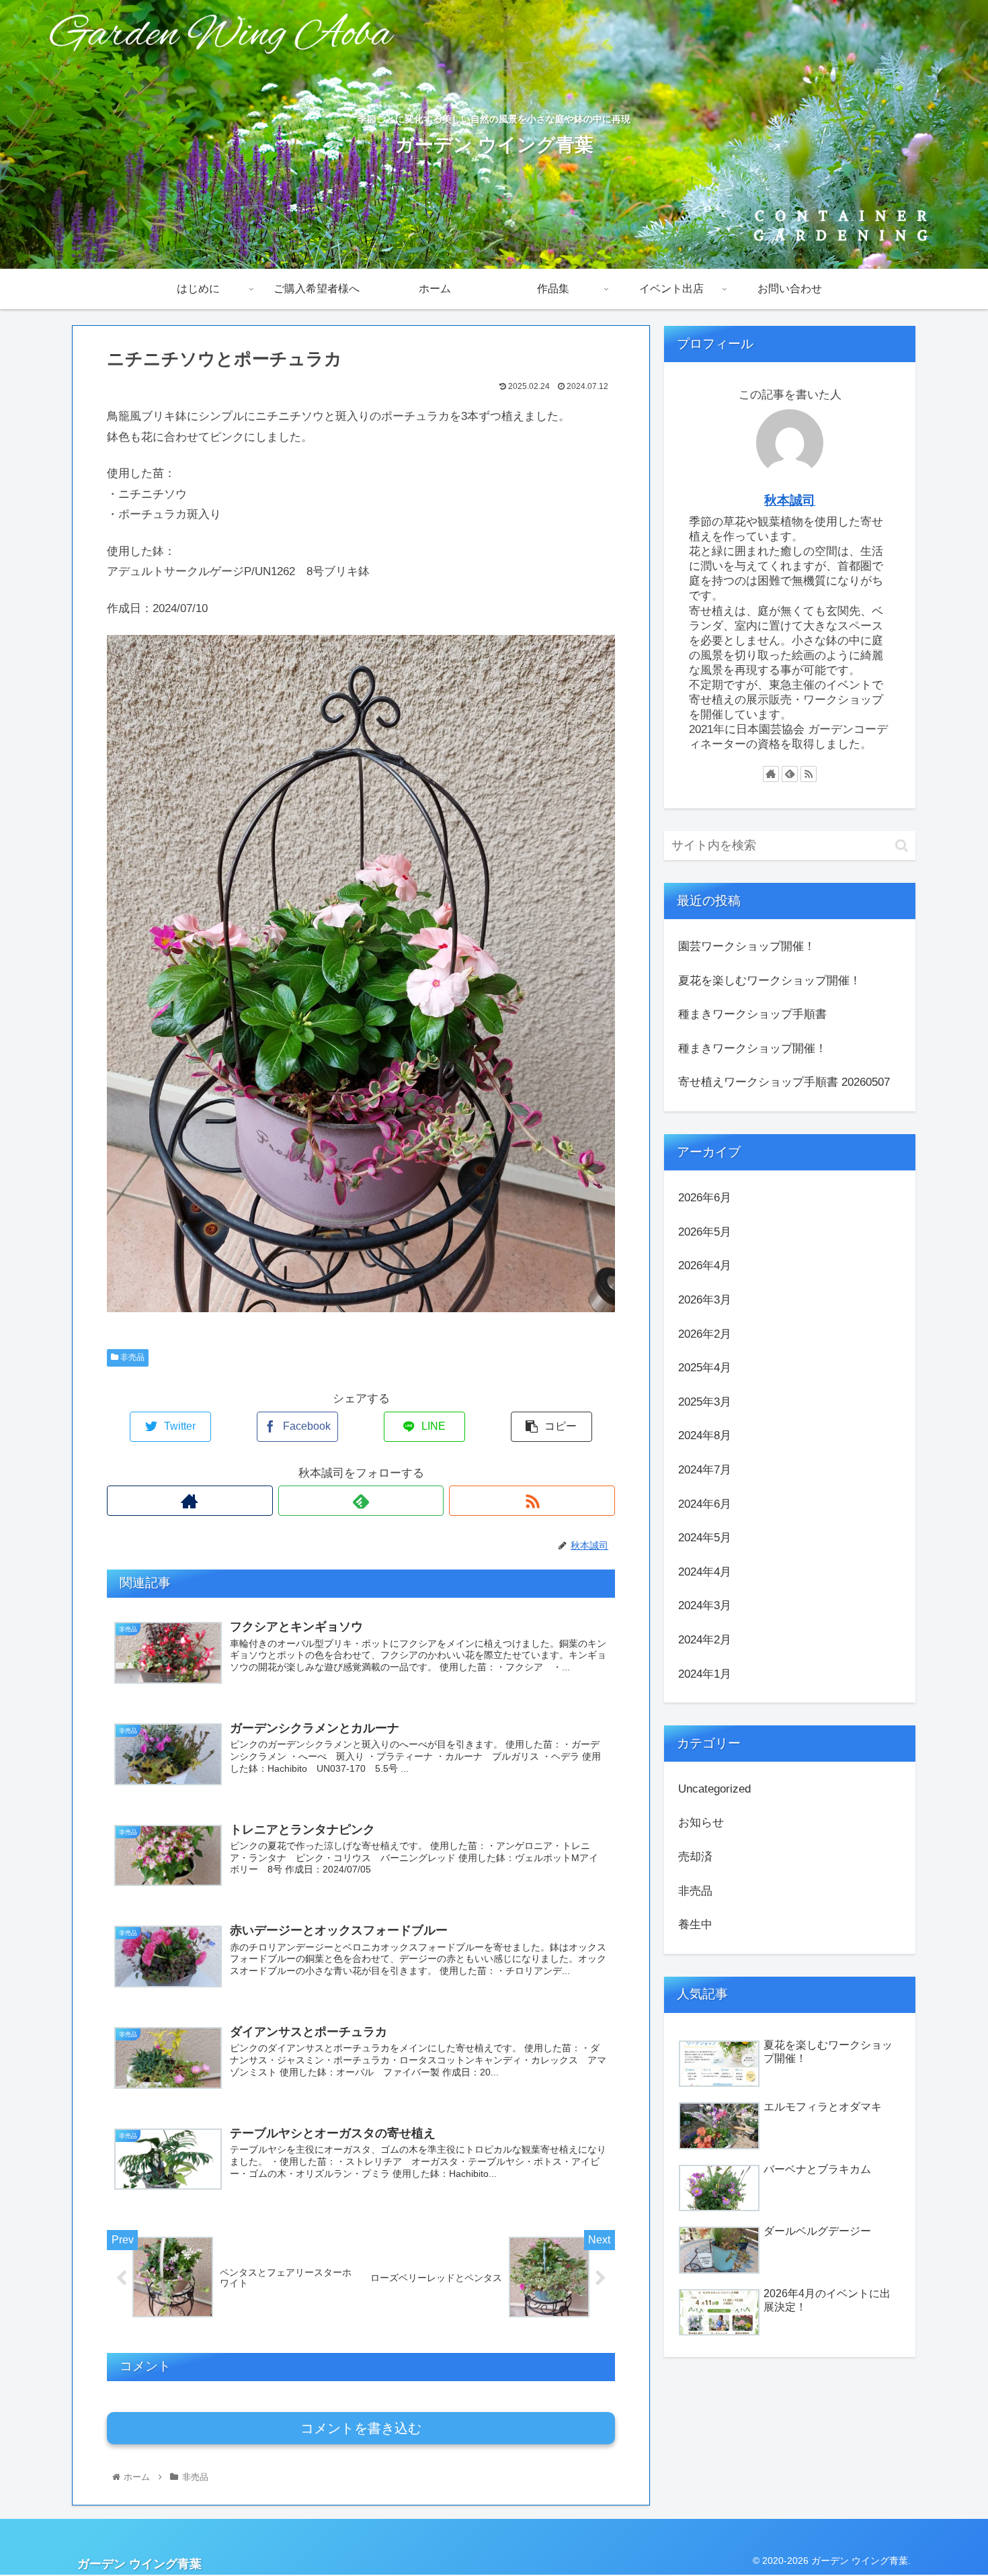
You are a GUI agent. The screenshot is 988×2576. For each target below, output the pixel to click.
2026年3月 (705, 1299)
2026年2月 (705, 1333)
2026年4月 (705, 1265)
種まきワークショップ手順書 (752, 1014)
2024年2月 (705, 1639)
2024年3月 (705, 1605)
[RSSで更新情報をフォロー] (532, 1501)
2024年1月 (705, 1673)
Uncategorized (714, 1788)
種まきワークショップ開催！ (752, 1048)
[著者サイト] (190, 1501)
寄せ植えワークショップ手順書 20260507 (784, 1082)
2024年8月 (705, 1435)
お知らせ (701, 1822)
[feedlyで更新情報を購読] (361, 1501)
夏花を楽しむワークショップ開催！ (770, 981)
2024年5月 (705, 1538)
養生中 (695, 1925)
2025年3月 (705, 1401)
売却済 (695, 1856)
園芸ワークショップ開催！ (747, 946)
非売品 (131, 1357)
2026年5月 (705, 1231)
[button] (902, 846)
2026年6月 (705, 1198)
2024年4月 (705, 1571)
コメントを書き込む (361, 2428)
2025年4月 (705, 1368)
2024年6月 (705, 1503)
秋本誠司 (790, 500)
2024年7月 (705, 1469)
